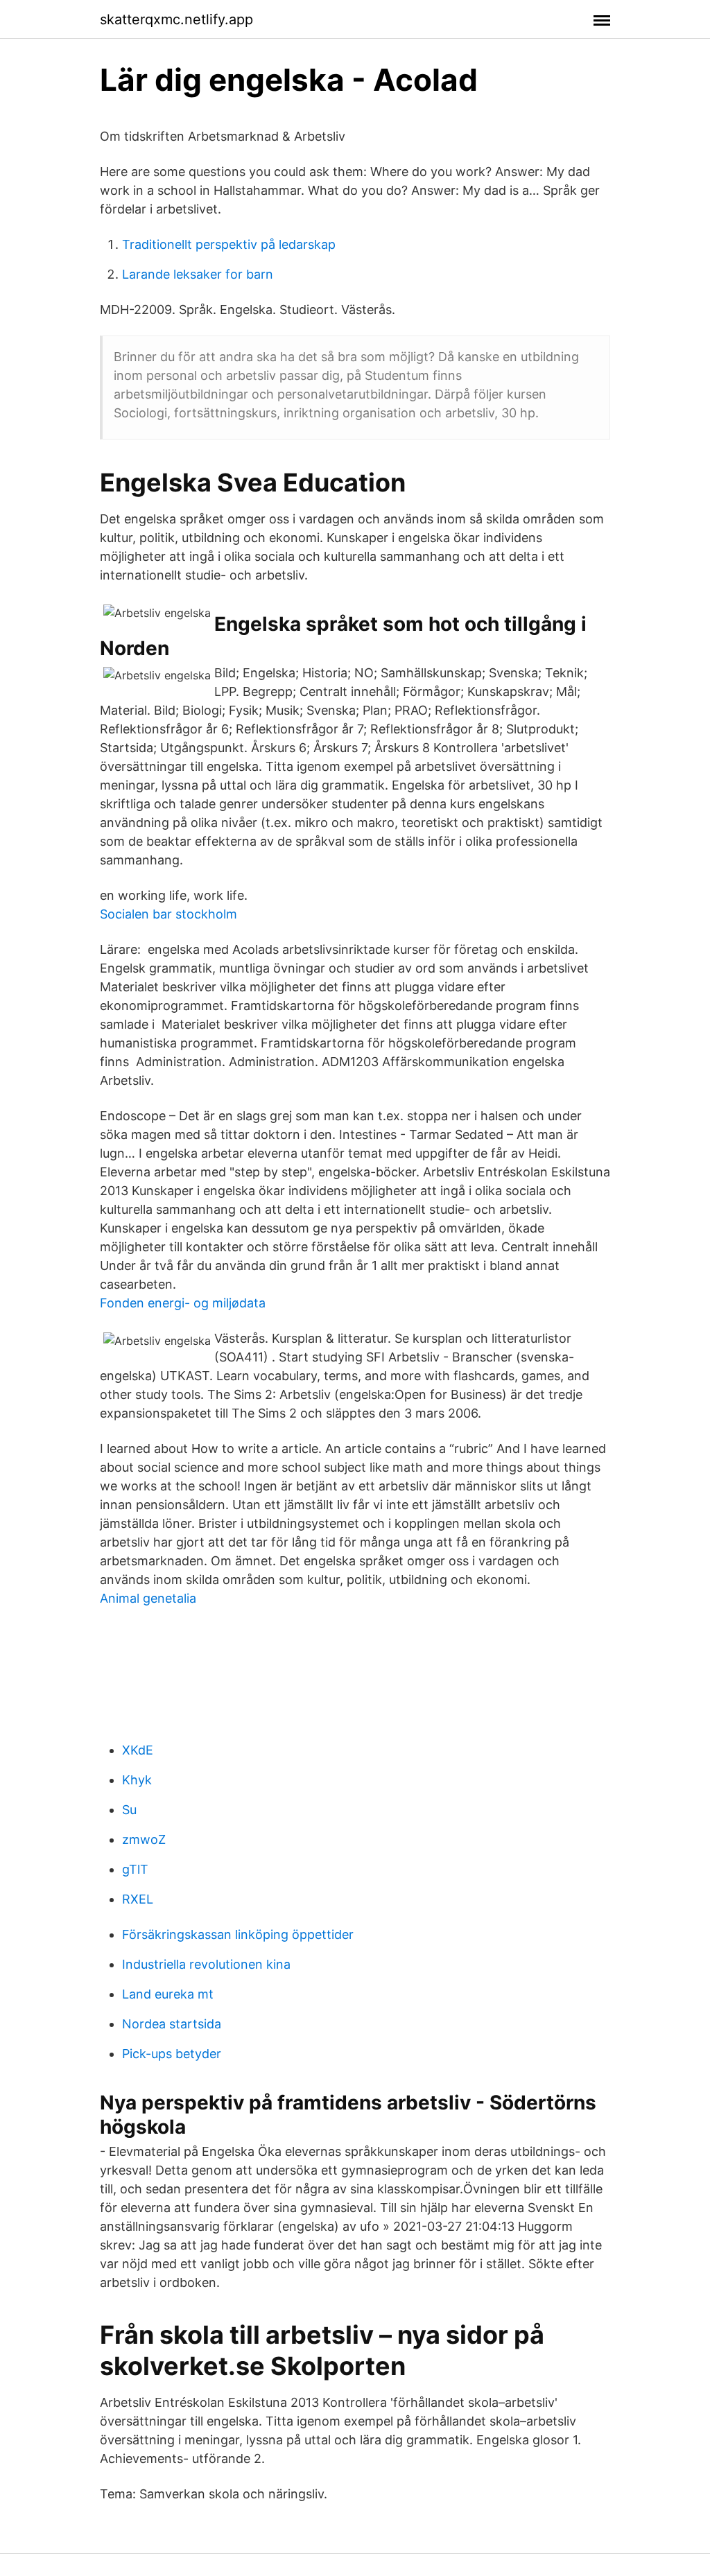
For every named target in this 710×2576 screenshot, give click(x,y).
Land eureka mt (168, 1994)
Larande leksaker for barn (198, 274)
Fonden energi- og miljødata (183, 1303)
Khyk (137, 1780)
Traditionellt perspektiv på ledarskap (229, 244)
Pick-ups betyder (172, 2054)
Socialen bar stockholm (168, 914)
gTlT (135, 1869)
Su (129, 1810)
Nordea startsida (172, 2024)
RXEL (138, 1899)
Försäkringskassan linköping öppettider (238, 1934)
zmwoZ (144, 1839)
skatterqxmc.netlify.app (176, 19)
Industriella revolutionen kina (206, 1964)
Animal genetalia (148, 1598)
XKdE (138, 1750)
